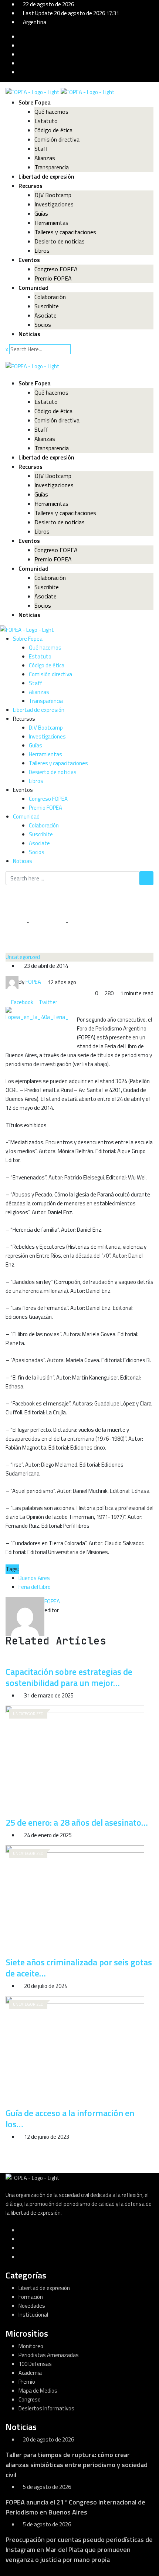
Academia (30, 2373)
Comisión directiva (57, 139)
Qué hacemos (51, 112)
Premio (27, 2382)
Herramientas (51, 223)
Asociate (45, 315)
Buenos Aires (34, 1578)
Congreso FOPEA (56, 269)
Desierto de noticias (60, 241)
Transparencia (52, 167)
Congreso (30, 2399)
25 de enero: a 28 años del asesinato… (77, 1822)
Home (18, 922)
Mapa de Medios (38, 2391)
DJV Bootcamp (53, 195)
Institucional (33, 2315)
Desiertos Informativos (46, 2408)
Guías (41, 213)
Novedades (32, 2306)
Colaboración (50, 297)
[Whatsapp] (65, 1002)
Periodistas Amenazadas (49, 2355)
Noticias (29, 334)
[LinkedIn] (60, 1002)
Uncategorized (47, 922)
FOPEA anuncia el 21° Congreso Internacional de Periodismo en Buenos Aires (75, 2507)
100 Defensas (35, 2364)
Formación (31, 2297)
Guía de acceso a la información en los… (70, 2118)
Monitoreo (31, 2346)
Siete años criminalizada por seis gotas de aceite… (79, 1968)
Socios (43, 325)
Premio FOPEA (53, 278)
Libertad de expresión (46, 176)
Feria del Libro (35, 1587)
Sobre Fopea (35, 102)
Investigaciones (54, 204)
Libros (42, 250)
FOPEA (52, 1601)
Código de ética (53, 130)
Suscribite (47, 306)
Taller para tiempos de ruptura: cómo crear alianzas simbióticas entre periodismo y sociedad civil (77, 2465)
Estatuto (46, 121)
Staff (41, 149)
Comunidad (33, 288)
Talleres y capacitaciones (65, 232)
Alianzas (45, 158)
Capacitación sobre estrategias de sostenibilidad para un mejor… (69, 1677)
